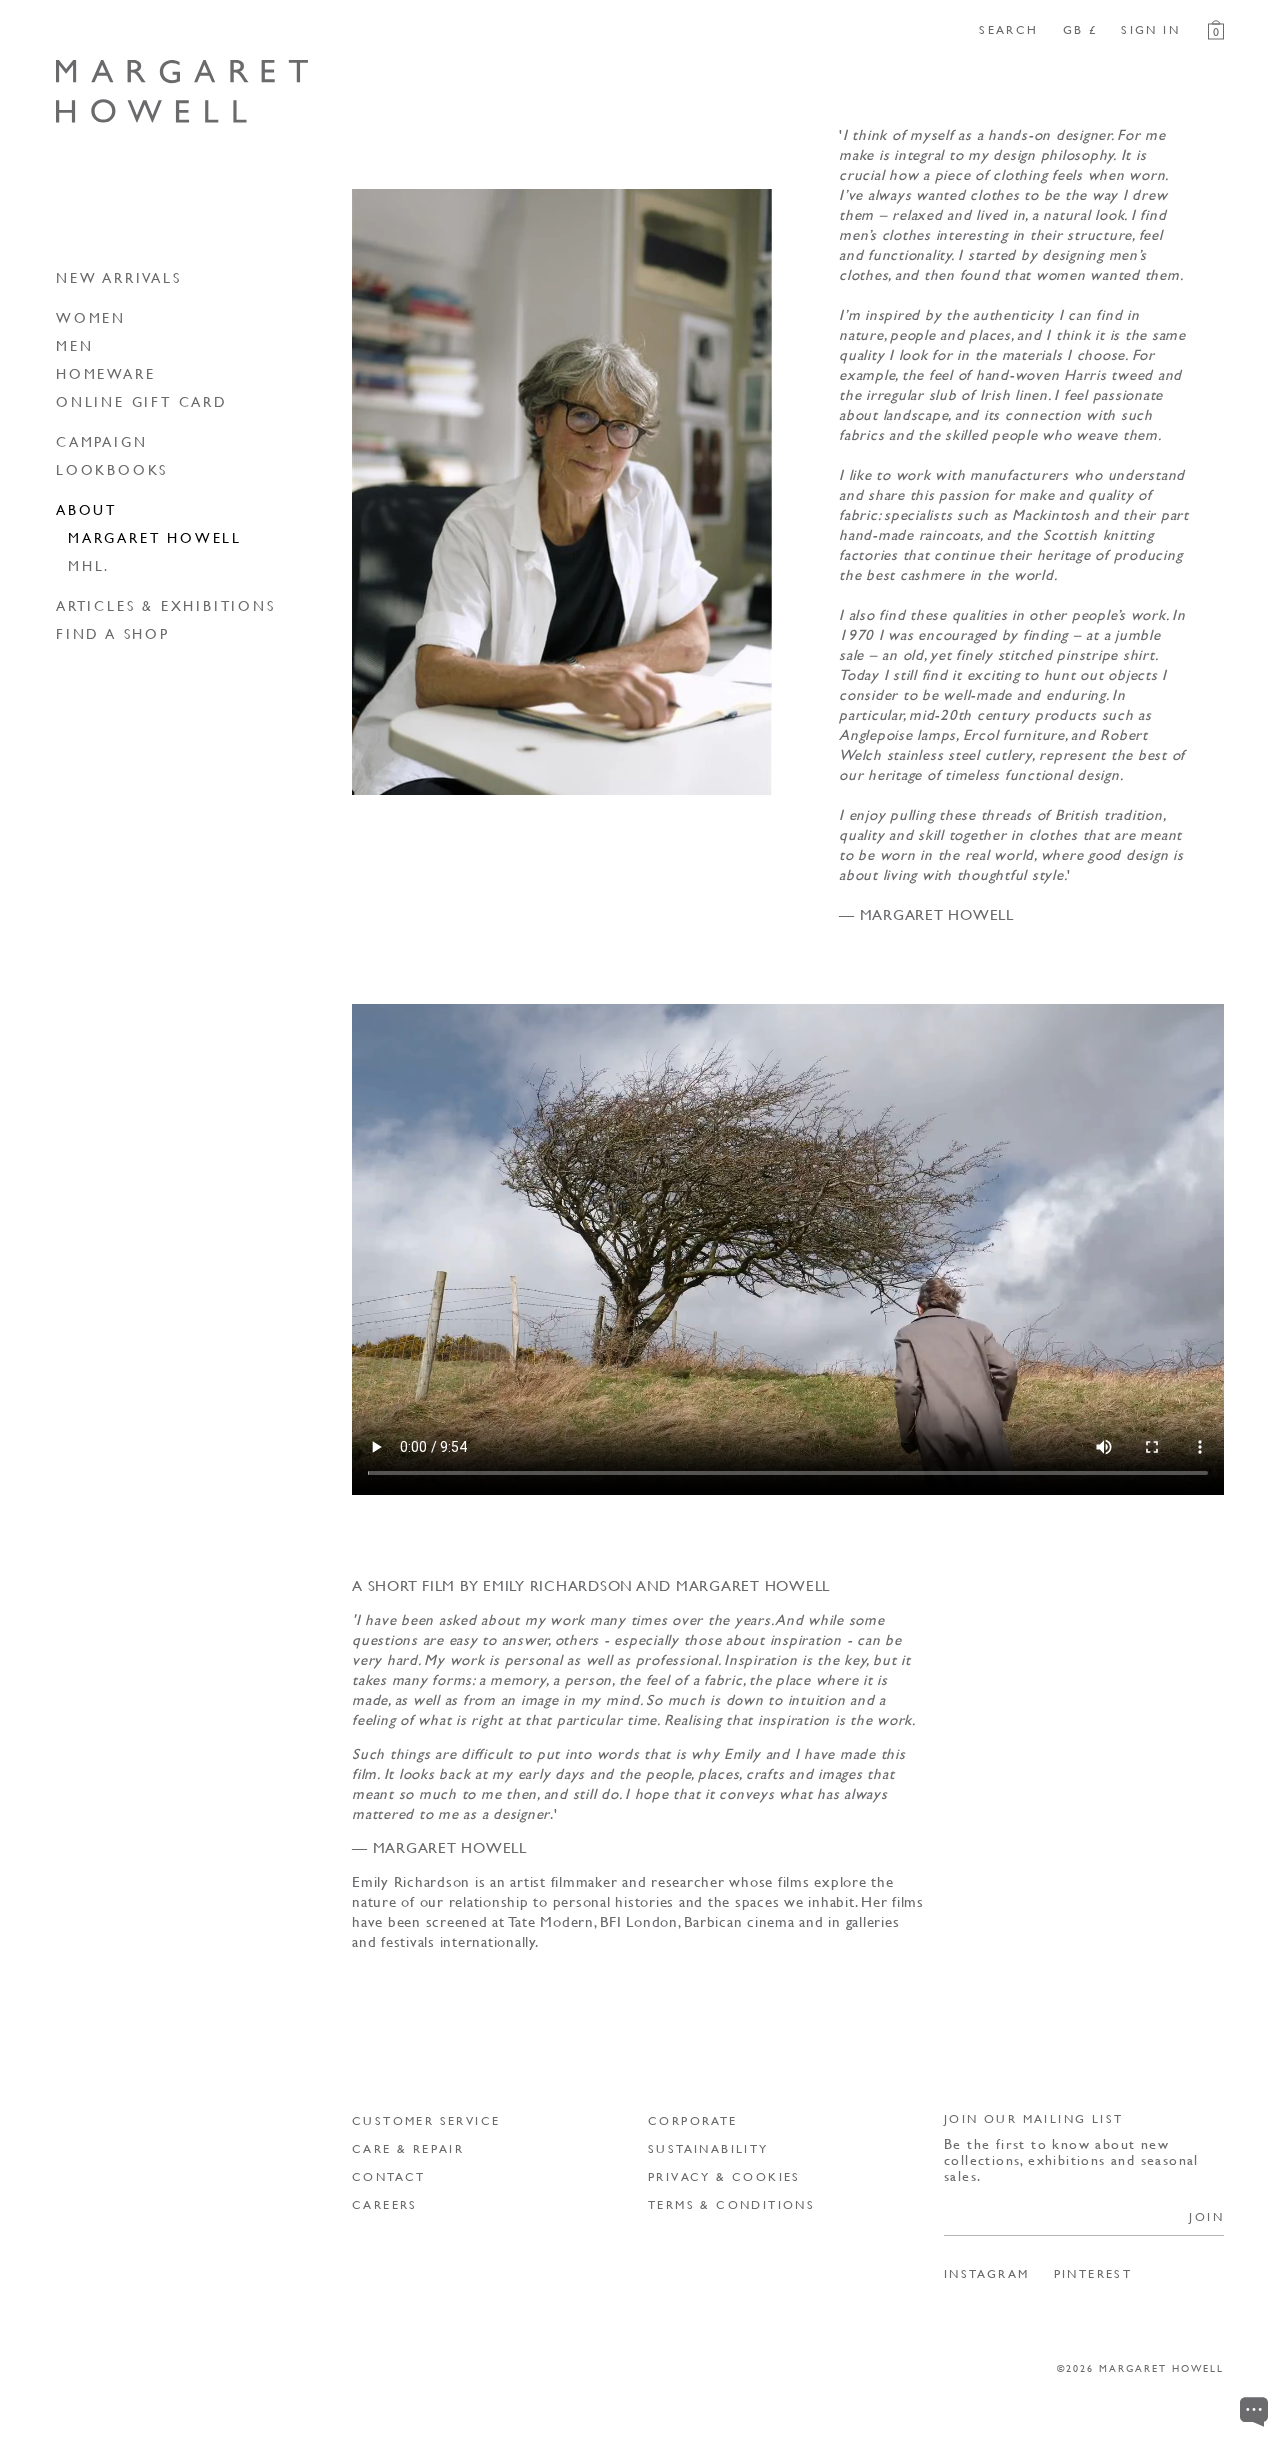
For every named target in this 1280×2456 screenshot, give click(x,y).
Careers (385, 2204)
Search (1008, 30)
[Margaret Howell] (182, 91)
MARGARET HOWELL (155, 537)
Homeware (105, 373)
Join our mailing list (1033, 2118)
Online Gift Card (142, 401)
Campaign (101, 441)
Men (74, 345)
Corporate (693, 2120)
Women (91, 317)
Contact (389, 2176)
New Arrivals (119, 277)
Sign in (1150, 30)
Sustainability (708, 2148)
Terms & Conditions (731, 2204)
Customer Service (426, 2120)
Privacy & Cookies (724, 2176)
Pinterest (1093, 2274)
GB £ (1080, 30)
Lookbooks (112, 469)
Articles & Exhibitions (166, 605)
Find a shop (113, 633)
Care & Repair (408, 2148)
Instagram (987, 2274)
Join (1206, 2216)
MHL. (89, 565)
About (86, 509)
